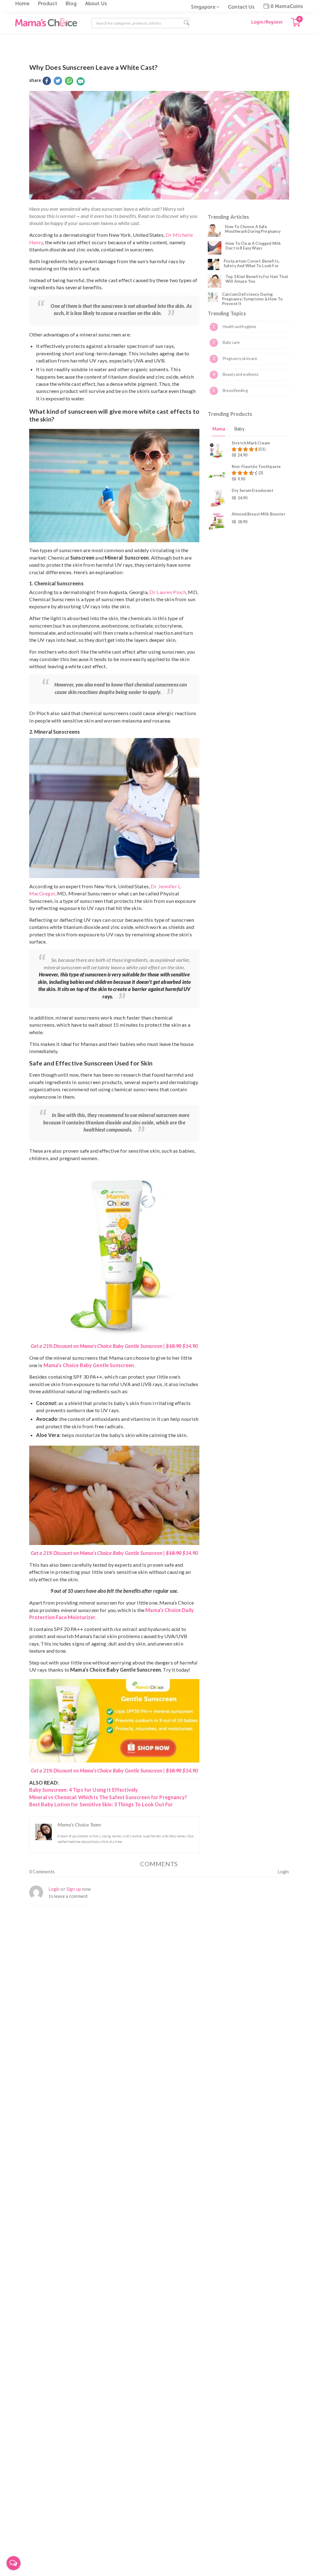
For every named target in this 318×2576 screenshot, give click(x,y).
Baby (239, 429)
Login (284, 1872)
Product (48, 4)
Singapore (203, 7)
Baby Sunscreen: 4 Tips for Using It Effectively (84, 1790)
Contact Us (241, 7)
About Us (96, 4)
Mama (219, 429)
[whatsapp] (69, 81)
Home (23, 4)
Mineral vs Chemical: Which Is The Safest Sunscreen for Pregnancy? (108, 1797)
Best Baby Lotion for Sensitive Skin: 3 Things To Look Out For (101, 1804)
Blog (71, 4)
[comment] (81, 81)
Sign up (74, 1889)
